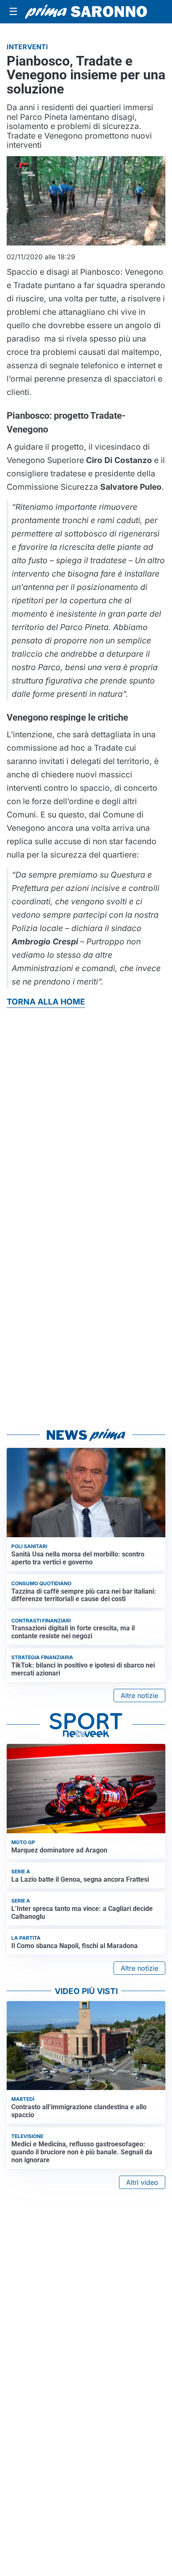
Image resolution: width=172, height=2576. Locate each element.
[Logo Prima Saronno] (86, 12)
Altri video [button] (142, 2182)
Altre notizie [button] (139, 1695)
